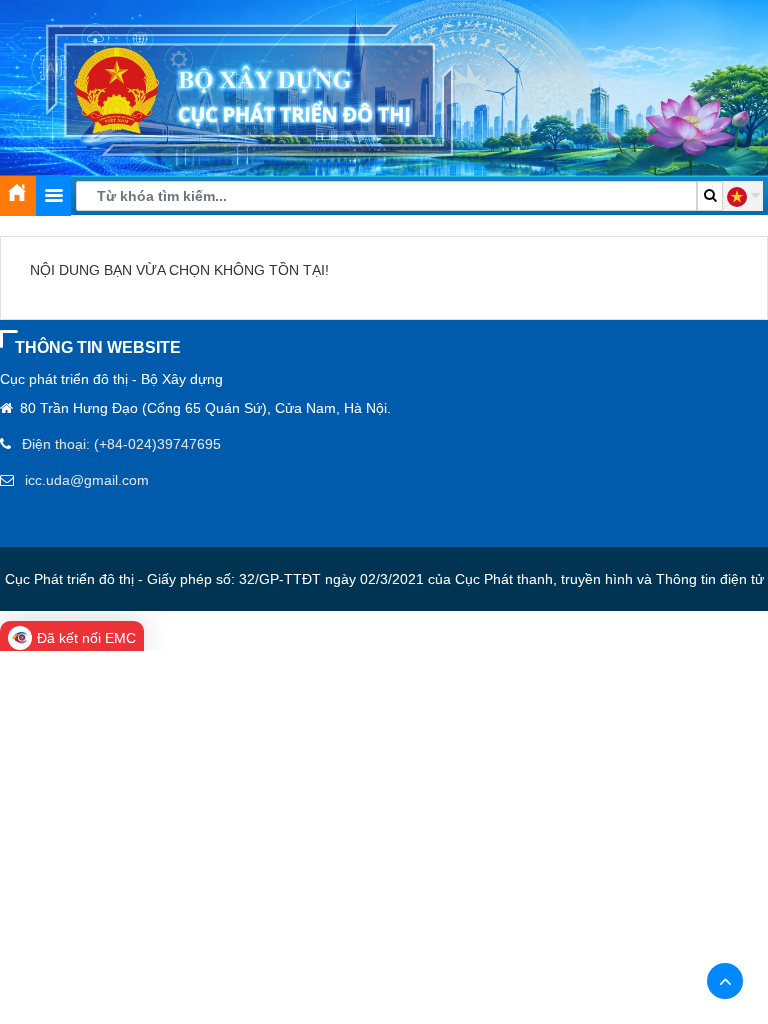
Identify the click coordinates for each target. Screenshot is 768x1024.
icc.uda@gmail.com (87, 480)
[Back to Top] (725, 981)
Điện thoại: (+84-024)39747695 (121, 444)
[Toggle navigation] (53, 196)
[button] (743, 196)
